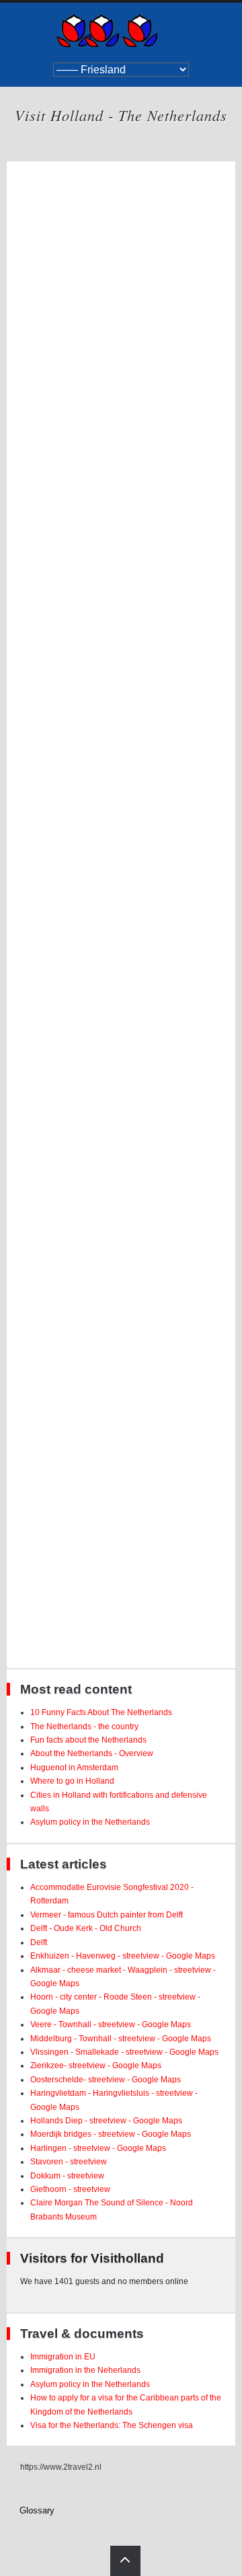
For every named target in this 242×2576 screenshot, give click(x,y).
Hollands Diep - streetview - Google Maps (106, 2121)
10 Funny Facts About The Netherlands (101, 1712)
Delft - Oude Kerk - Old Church (86, 1928)
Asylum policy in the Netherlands (90, 1822)
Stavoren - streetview (69, 2162)
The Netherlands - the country (84, 1727)
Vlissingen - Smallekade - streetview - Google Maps (124, 2052)
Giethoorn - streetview (70, 2189)
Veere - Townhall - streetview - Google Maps (111, 2024)
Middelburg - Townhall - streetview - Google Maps (121, 2039)
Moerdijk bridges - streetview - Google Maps (111, 2134)
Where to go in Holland (72, 1781)
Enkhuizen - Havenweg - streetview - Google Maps (123, 1956)
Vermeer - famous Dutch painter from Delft (107, 1915)
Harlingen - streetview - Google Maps (98, 2148)
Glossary (37, 2510)
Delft (39, 1942)
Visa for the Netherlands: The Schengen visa (112, 2425)
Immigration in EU (63, 2357)
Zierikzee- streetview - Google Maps (96, 2066)
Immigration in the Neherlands (85, 2370)
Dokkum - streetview (67, 2176)
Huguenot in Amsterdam (74, 1768)
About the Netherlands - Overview (92, 1753)
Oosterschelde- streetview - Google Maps (106, 2080)
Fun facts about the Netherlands (88, 1740)
